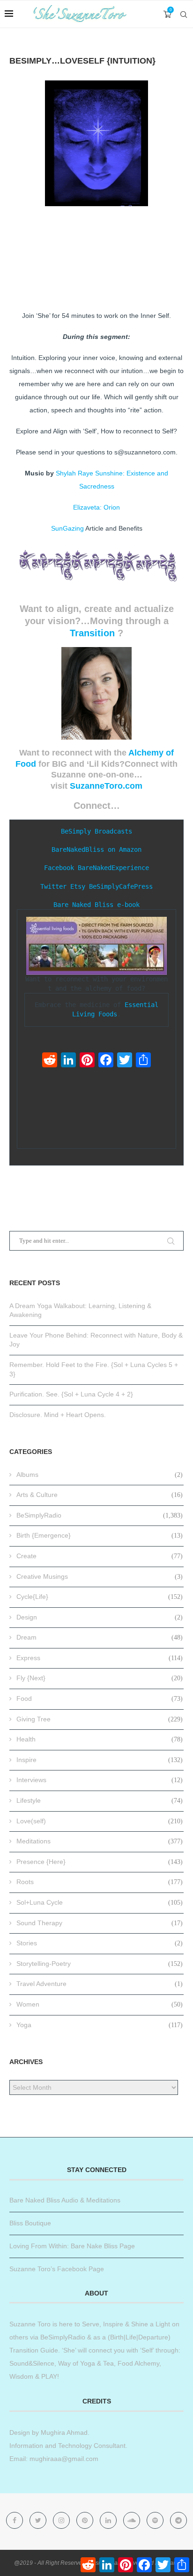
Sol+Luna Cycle (100, 1902)
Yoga (100, 2025)
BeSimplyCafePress (121, 886)
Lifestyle (100, 1800)
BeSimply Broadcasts (96, 831)
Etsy (78, 886)
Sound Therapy (100, 1923)
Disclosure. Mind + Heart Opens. (58, 1415)
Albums (100, 1475)
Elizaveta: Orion (96, 507)
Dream (100, 1637)
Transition (92, 633)
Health (100, 1739)
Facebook (59, 868)
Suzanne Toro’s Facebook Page (57, 2269)
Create (100, 1556)
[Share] (143, 1061)
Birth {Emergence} (100, 1535)
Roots (100, 1882)
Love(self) (100, 1821)
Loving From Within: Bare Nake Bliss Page (72, 2246)
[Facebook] (106, 1061)
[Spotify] (156, 2520)
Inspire (100, 1760)
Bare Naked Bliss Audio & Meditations (65, 2200)
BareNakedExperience (113, 868)
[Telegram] (178, 2520)
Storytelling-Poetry (100, 1964)
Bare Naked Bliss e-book (96, 905)
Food (100, 1698)
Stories (100, 1943)
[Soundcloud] (133, 2520)
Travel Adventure (100, 1984)
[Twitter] (125, 1061)
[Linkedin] (109, 2520)
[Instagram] (62, 2520)
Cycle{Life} (100, 1597)
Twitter (53, 886)
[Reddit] (50, 1061)
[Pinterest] (87, 1061)
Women (100, 2004)
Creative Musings (100, 1576)
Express (100, 1658)
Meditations (100, 1841)
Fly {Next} (100, 1678)
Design (100, 1617)
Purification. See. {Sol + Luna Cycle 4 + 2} (71, 1394)
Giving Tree (100, 1719)
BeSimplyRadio (100, 1515)
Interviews (100, 1780)
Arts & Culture (100, 1495)
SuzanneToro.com (106, 786)
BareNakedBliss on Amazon (96, 849)
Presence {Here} (100, 1862)
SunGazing (67, 528)
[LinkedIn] (68, 1061)
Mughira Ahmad (63, 2432)
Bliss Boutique (30, 2223)
